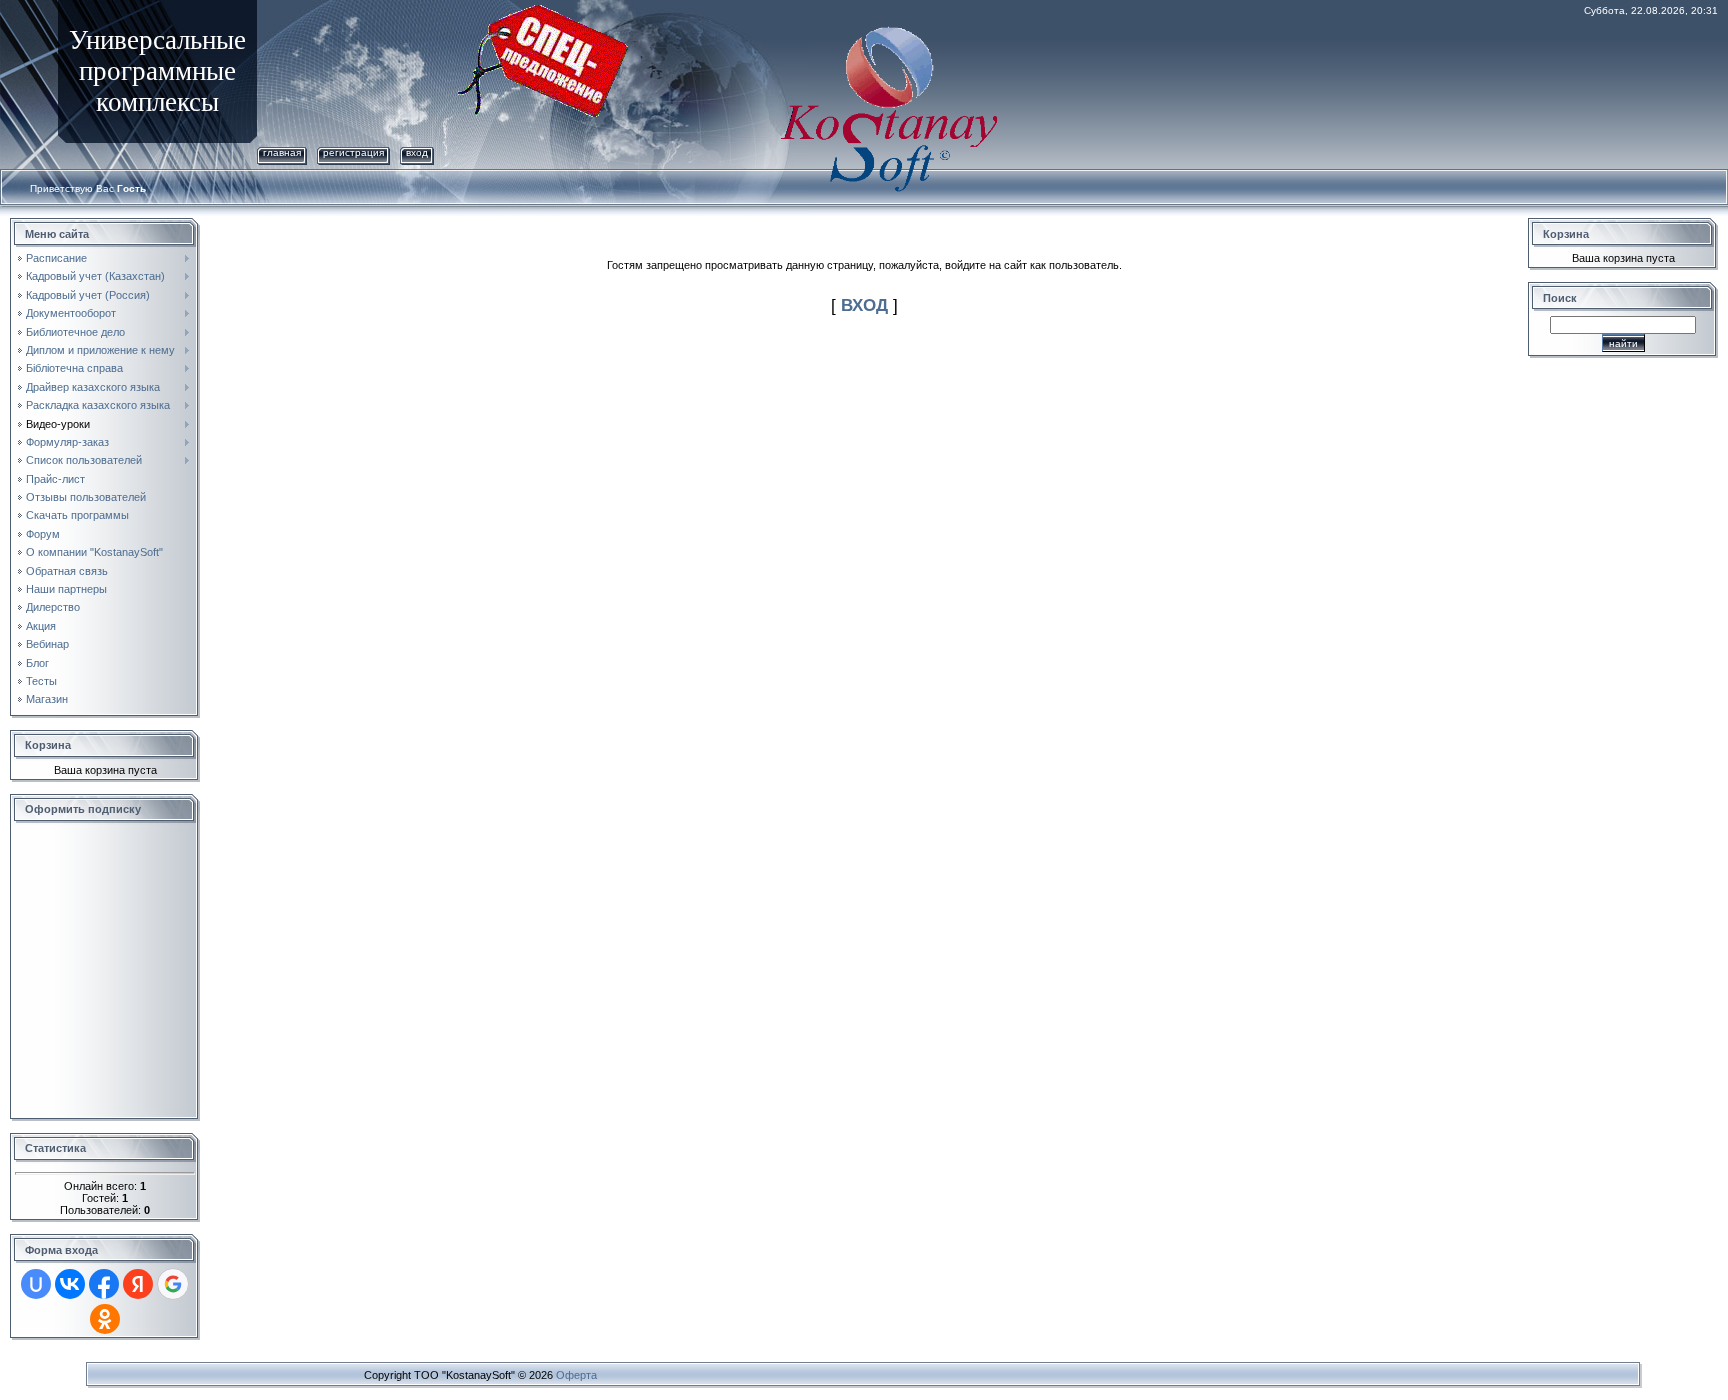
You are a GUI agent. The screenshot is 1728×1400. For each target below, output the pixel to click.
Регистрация (353, 152)
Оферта (576, 1375)
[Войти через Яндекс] (138, 1284)
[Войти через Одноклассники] (105, 1319)
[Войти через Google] (173, 1284)
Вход (417, 152)
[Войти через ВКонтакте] (70, 1284)
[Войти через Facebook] (104, 1284)
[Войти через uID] (36, 1284)
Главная (282, 152)
